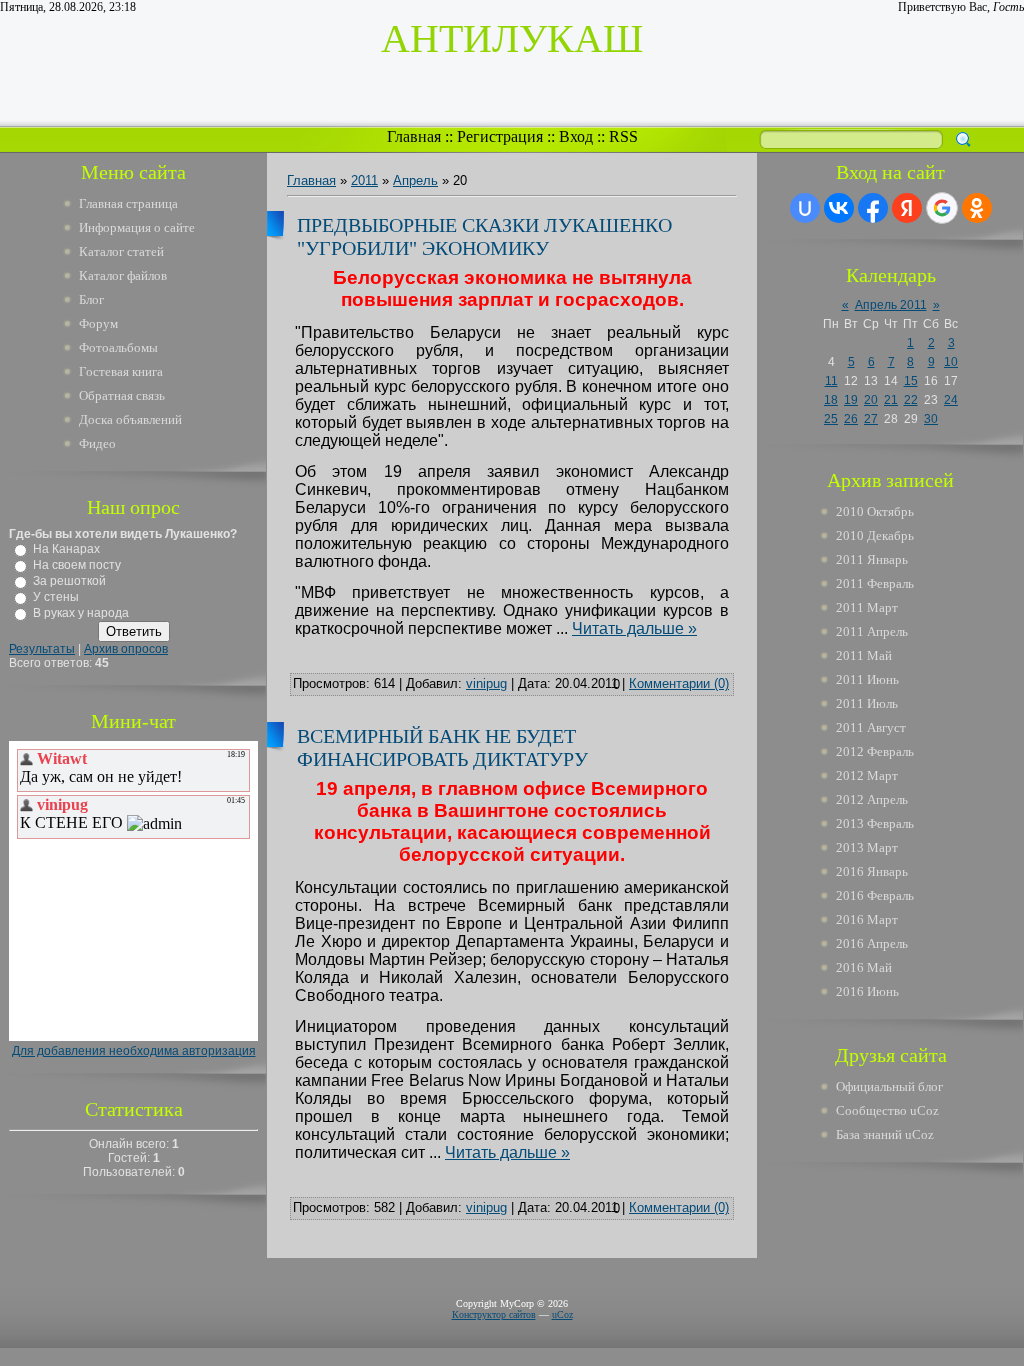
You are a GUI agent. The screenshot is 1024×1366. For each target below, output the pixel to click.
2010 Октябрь (875, 511)
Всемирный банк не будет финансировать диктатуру (442, 747)
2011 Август (871, 727)
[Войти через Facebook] (873, 208)
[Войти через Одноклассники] (977, 208)
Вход (576, 136)
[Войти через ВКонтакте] (839, 208)
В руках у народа (81, 613)
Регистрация (500, 136)
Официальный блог (889, 1086)
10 (951, 362)
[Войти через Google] (942, 208)
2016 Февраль (875, 895)
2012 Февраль (875, 751)
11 (831, 381)
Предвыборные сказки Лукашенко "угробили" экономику (484, 236)
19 (851, 400)
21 (891, 400)
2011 (364, 180)
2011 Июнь (867, 679)
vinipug (486, 683)
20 (871, 400)
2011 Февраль (875, 583)
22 (911, 400)
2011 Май (864, 655)
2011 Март (867, 607)
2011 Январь (872, 559)
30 (931, 419)
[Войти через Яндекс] (907, 208)
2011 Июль (867, 703)
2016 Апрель (872, 943)
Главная (414, 136)
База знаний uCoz (885, 1134)
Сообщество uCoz (887, 1110)
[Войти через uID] (805, 208)
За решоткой (69, 581)
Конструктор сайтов (494, 1314)
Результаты (42, 649)
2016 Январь (872, 871)
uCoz (562, 1314)
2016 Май (864, 967)
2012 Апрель (872, 799)
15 (911, 381)
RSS (623, 136)
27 (871, 419)
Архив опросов (126, 649)
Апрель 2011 (891, 305)
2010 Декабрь (875, 535)
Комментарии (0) (679, 683)
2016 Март (867, 919)
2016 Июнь (867, 991)
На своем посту (77, 565)
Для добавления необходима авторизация (134, 1051)
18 (831, 400)
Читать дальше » (634, 628)
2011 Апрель (872, 631)
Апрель (415, 180)
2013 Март (867, 847)
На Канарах (66, 549)
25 (831, 419)
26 (851, 419)
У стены (56, 597)
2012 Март (867, 775)
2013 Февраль (875, 823)
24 (951, 400)
